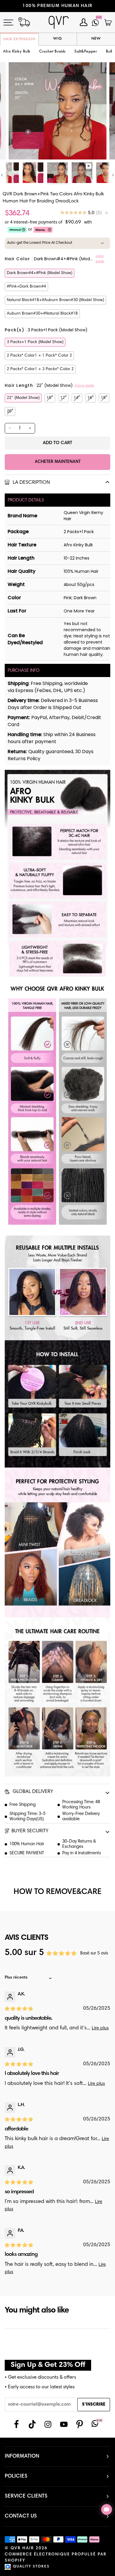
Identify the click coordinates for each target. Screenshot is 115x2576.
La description (31, 483)
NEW (96, 39)
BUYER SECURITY (30, 1831)
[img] (84, 213)
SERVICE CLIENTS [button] (26, 2496)
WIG (58, 39)
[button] (52, 52)
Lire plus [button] (100, 2028)
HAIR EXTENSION (19, 39)
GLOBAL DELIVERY (32, 1792)
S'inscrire (94, 2405)
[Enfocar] (20, 148)
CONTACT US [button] (21, 2516)
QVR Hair (22, 2548)
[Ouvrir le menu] (12, 22)
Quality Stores (31, 2567)
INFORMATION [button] (22, 2456)
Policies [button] (16, 2476)
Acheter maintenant (58, 462)
